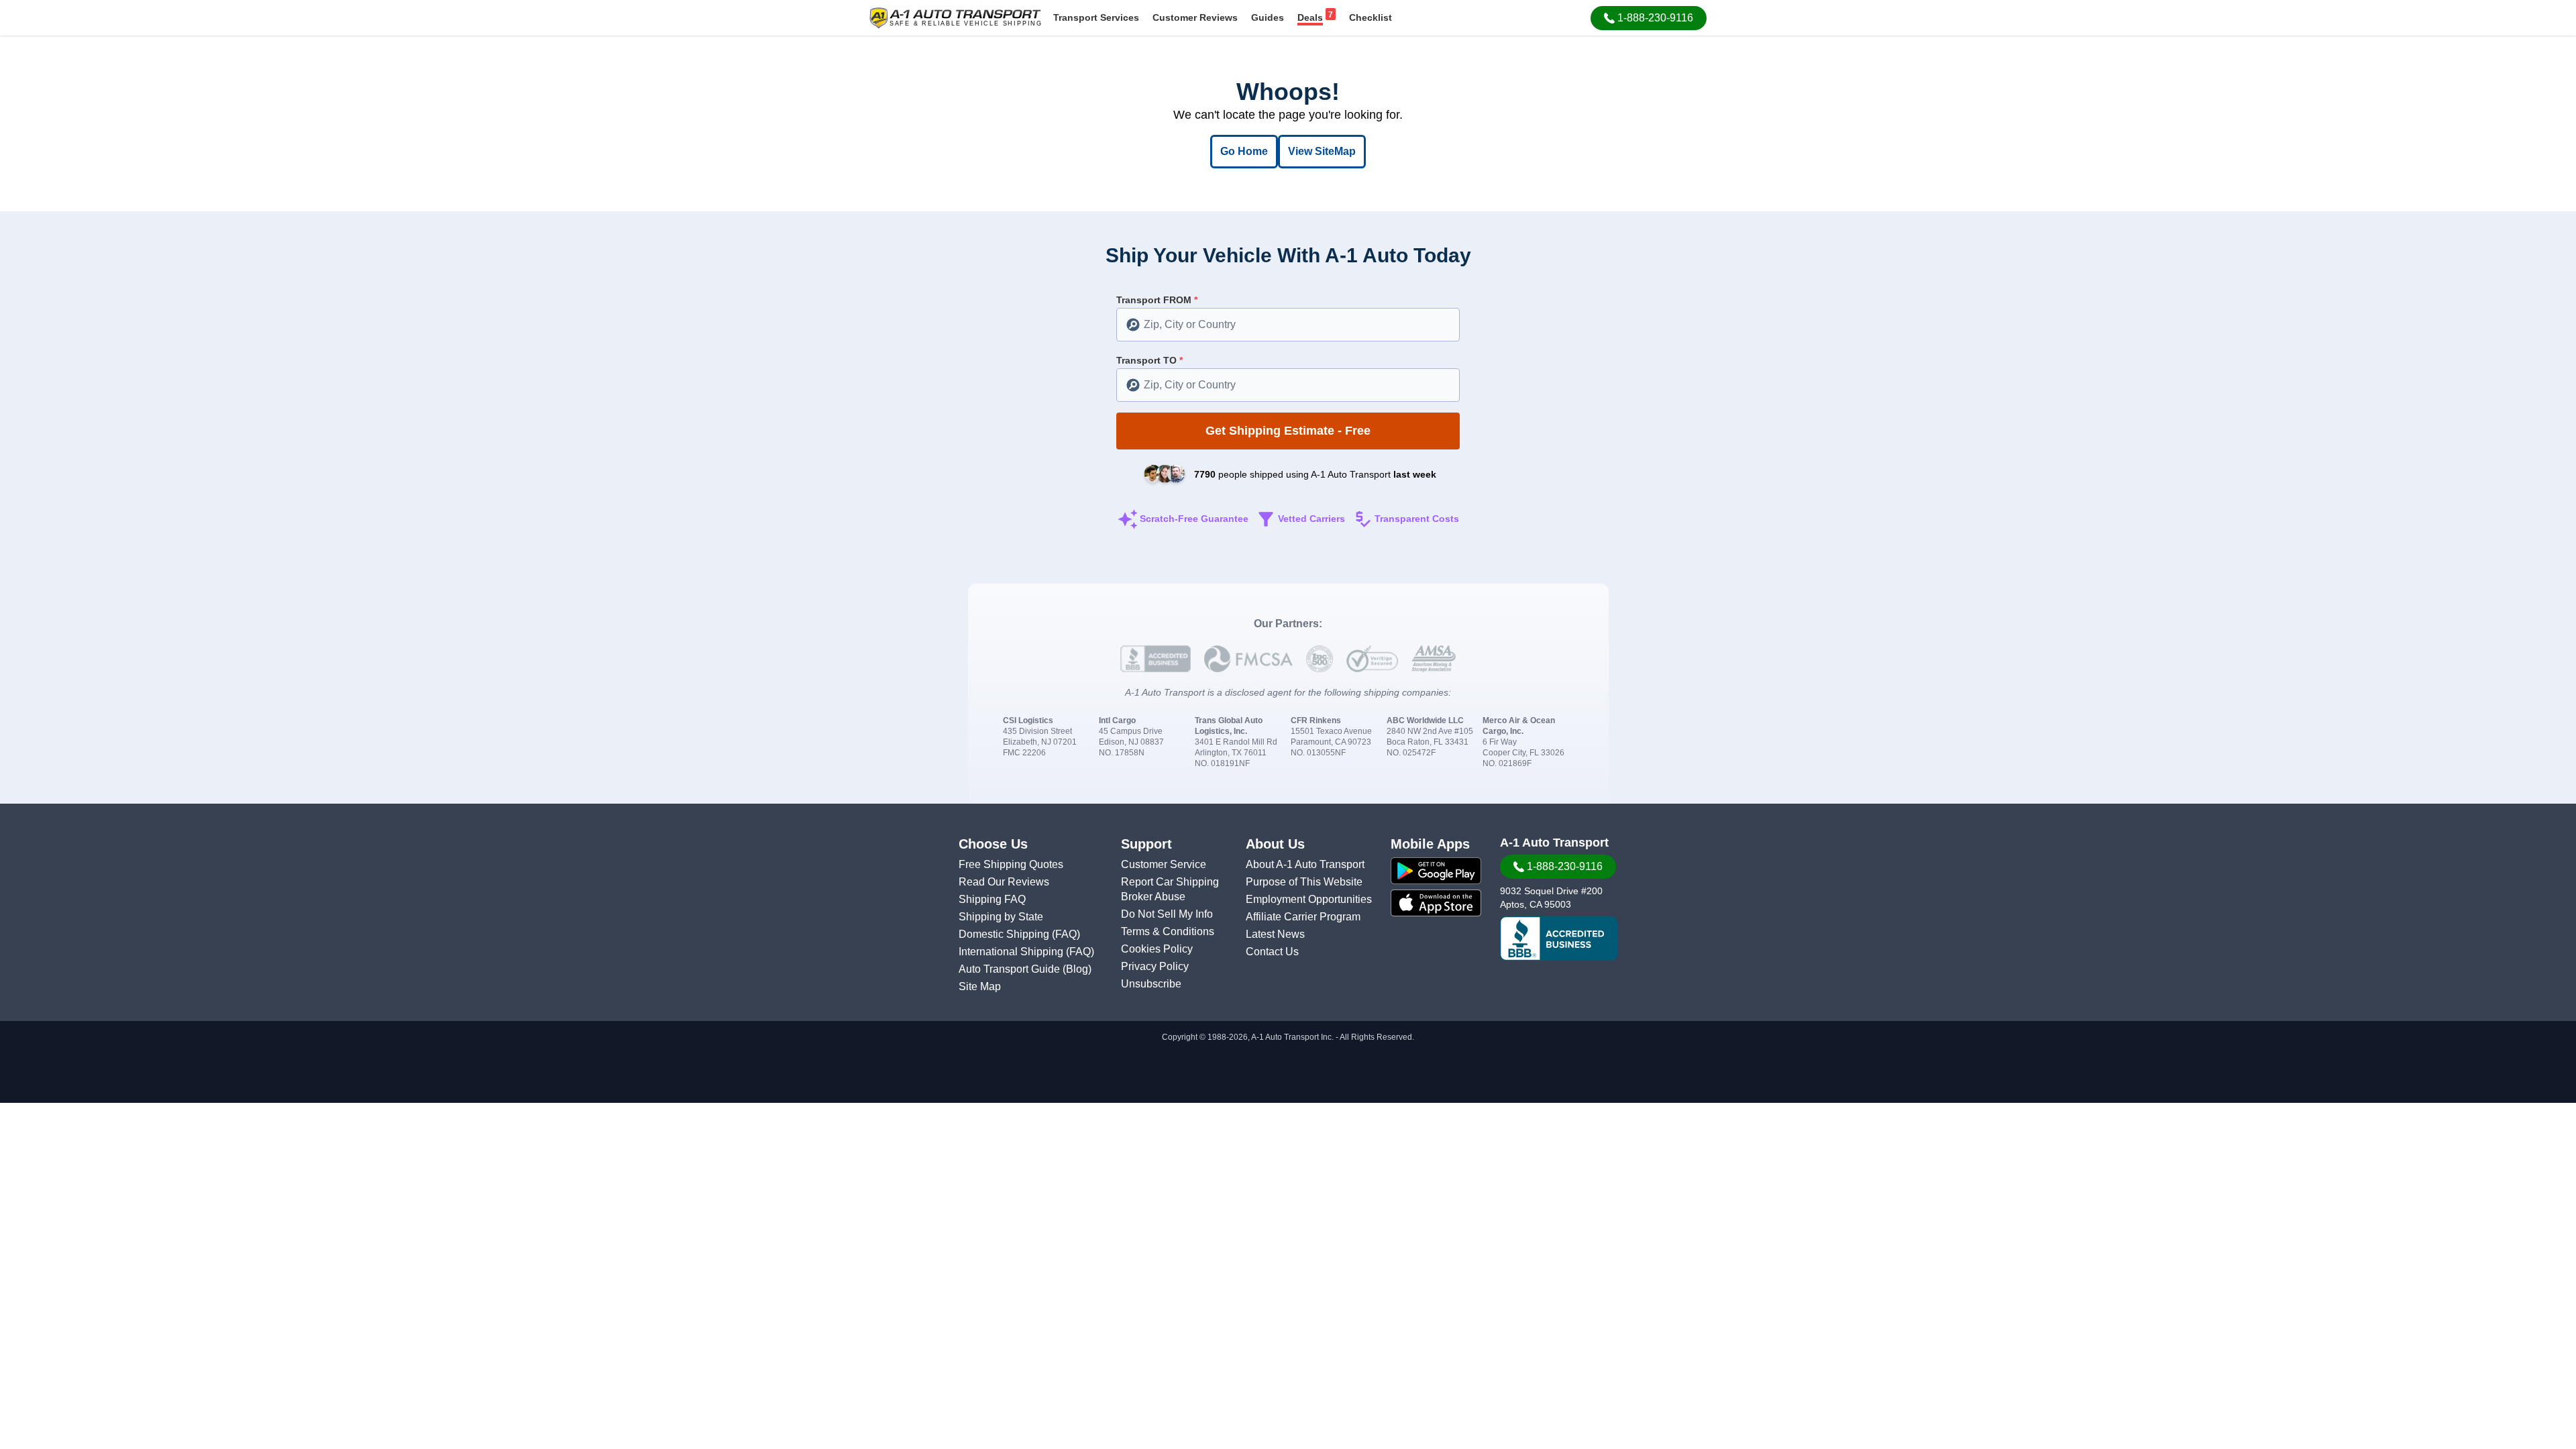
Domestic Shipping (1005, 934)
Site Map (980, 986)
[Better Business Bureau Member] (1559, 938)
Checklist (1371, 17)
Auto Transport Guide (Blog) (1025, 969)
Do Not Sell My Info (1167, 914)
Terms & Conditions (1168, 931)
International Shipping (1012, 952)
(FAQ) (1066, 934)
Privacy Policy (1155, 966)
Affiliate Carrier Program (1303, 917)
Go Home (1244, 151)
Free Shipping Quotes (1011, 864)
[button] (1649, 18)
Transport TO (1149, 360)
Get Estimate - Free (1288, 431)
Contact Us (1272, 952)
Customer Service (1164, 864)
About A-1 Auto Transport (1305, 864)
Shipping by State (1001, 917)
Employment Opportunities (1309, 899)
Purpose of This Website (1304, 882)
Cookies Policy (1157, 949)
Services (1096, 17)
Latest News (1275, 934)
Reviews (1195, 17)
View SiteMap (1322, 151)
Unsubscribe (1151, 984)
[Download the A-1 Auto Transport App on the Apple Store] (1436, 903)
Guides (1268, 17)
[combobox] (1288, 325)
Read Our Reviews (1004, 882)
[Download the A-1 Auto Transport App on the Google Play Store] (1436, 871)
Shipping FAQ (992, 899)
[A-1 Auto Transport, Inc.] (955, 17)
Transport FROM (1157, 300)
